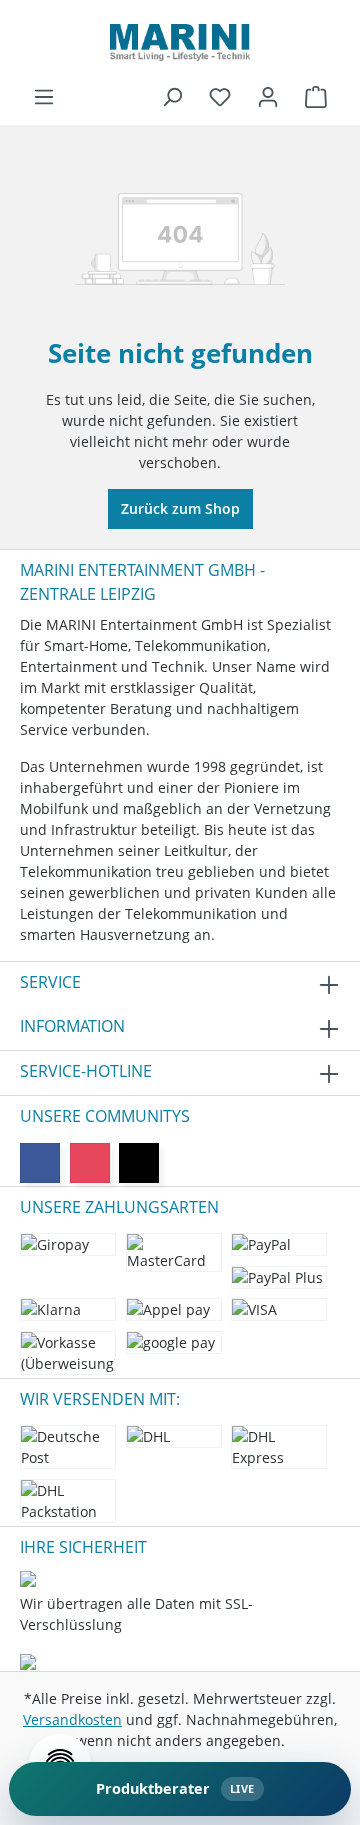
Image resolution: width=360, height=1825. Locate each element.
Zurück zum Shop (180, 508)
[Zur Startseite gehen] (180, 42)
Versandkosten (72, 1719)
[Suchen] (172, 97)
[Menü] (44, 97)
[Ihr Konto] (268, 97)
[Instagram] (90, 1163)
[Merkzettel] (220, 97)
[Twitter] (139, 1163)
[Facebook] (40, 1163)
